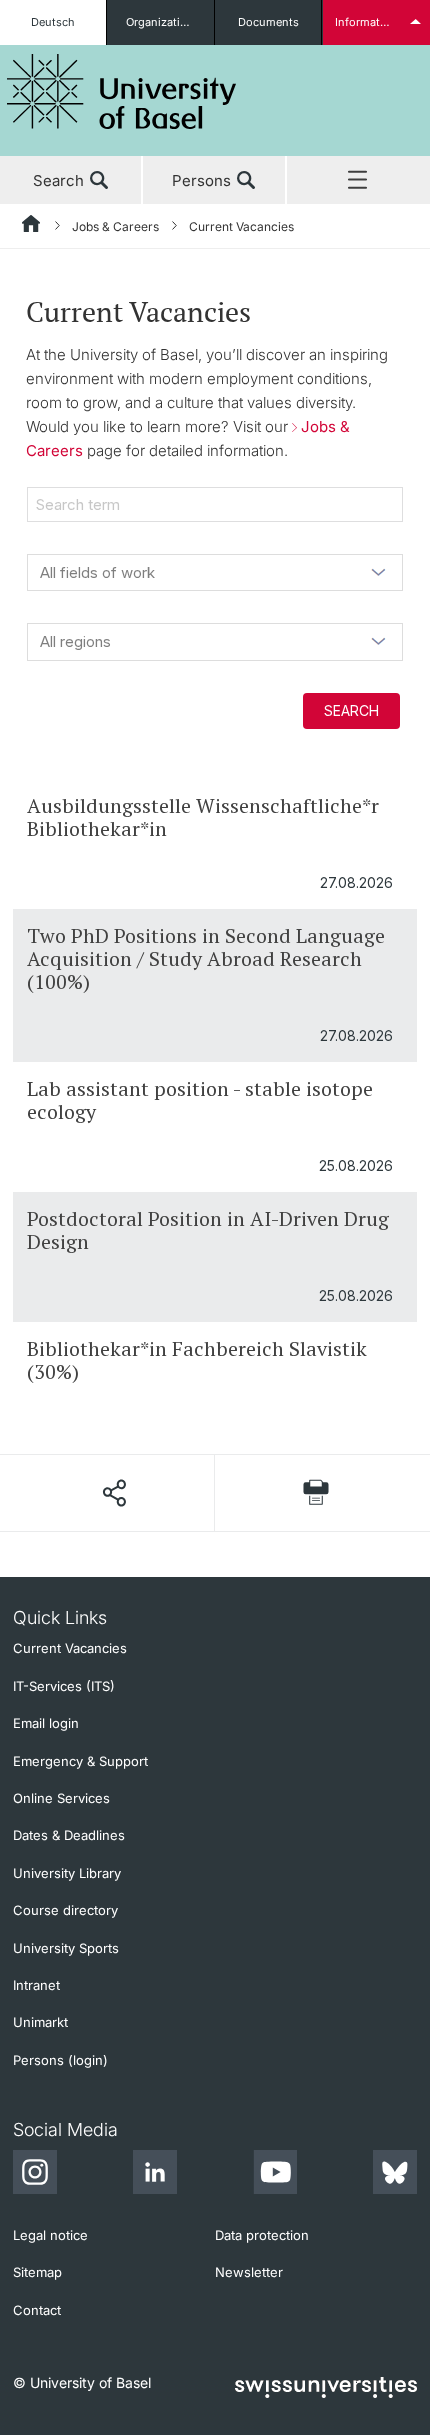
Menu (358, 181)
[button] (113, 1493)
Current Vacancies (70, 1648)
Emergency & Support (80, 1761)
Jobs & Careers (115, 226)
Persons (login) (60, 2060)
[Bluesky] (395, 2175)
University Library (67, 1873)
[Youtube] (275, 2175)
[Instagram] (35, 2175)
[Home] (32, 227)
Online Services (61, 1798)
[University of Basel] (122, 91)
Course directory (65, 1910)
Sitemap (37, 2272)
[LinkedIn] (155, 2175)
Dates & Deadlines (69, 1835)
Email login (46, 1723)
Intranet (36, 1985)
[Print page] (316, 1492)
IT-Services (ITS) (64, 1686)
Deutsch (53, 22)
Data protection (262, 2235)
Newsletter (249, 2272)
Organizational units (169, 22)
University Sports (66, 1948)
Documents (268, 22)
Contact (37, 2310)
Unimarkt (40, 2022)
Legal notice (50, 2235)
